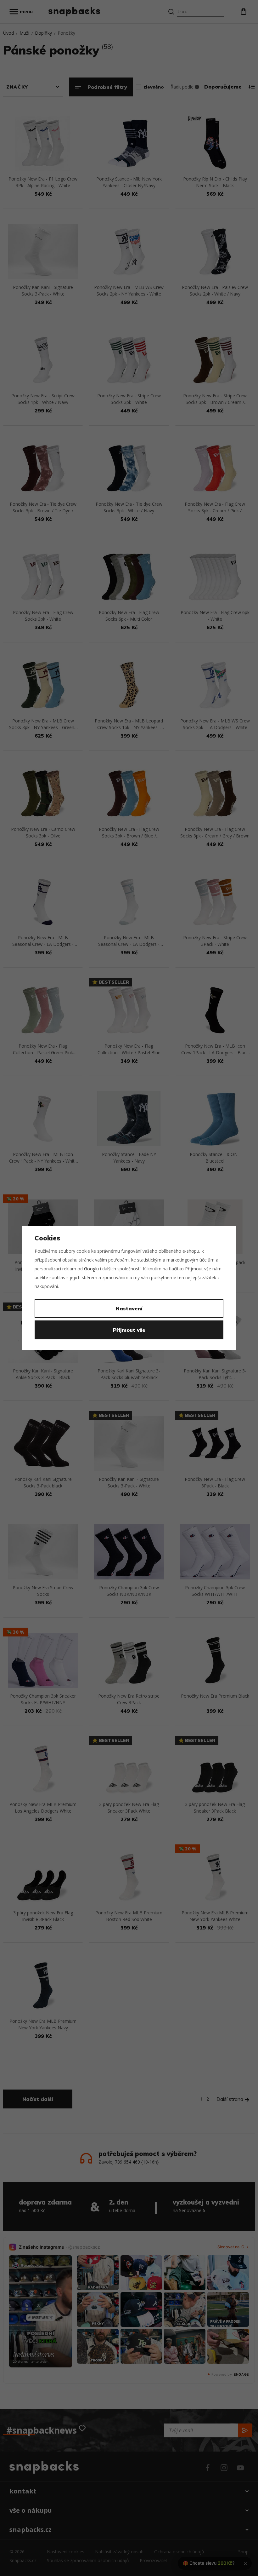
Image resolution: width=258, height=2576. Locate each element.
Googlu (91, 1269)
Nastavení (129, 1308)
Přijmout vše (129, 1330)
